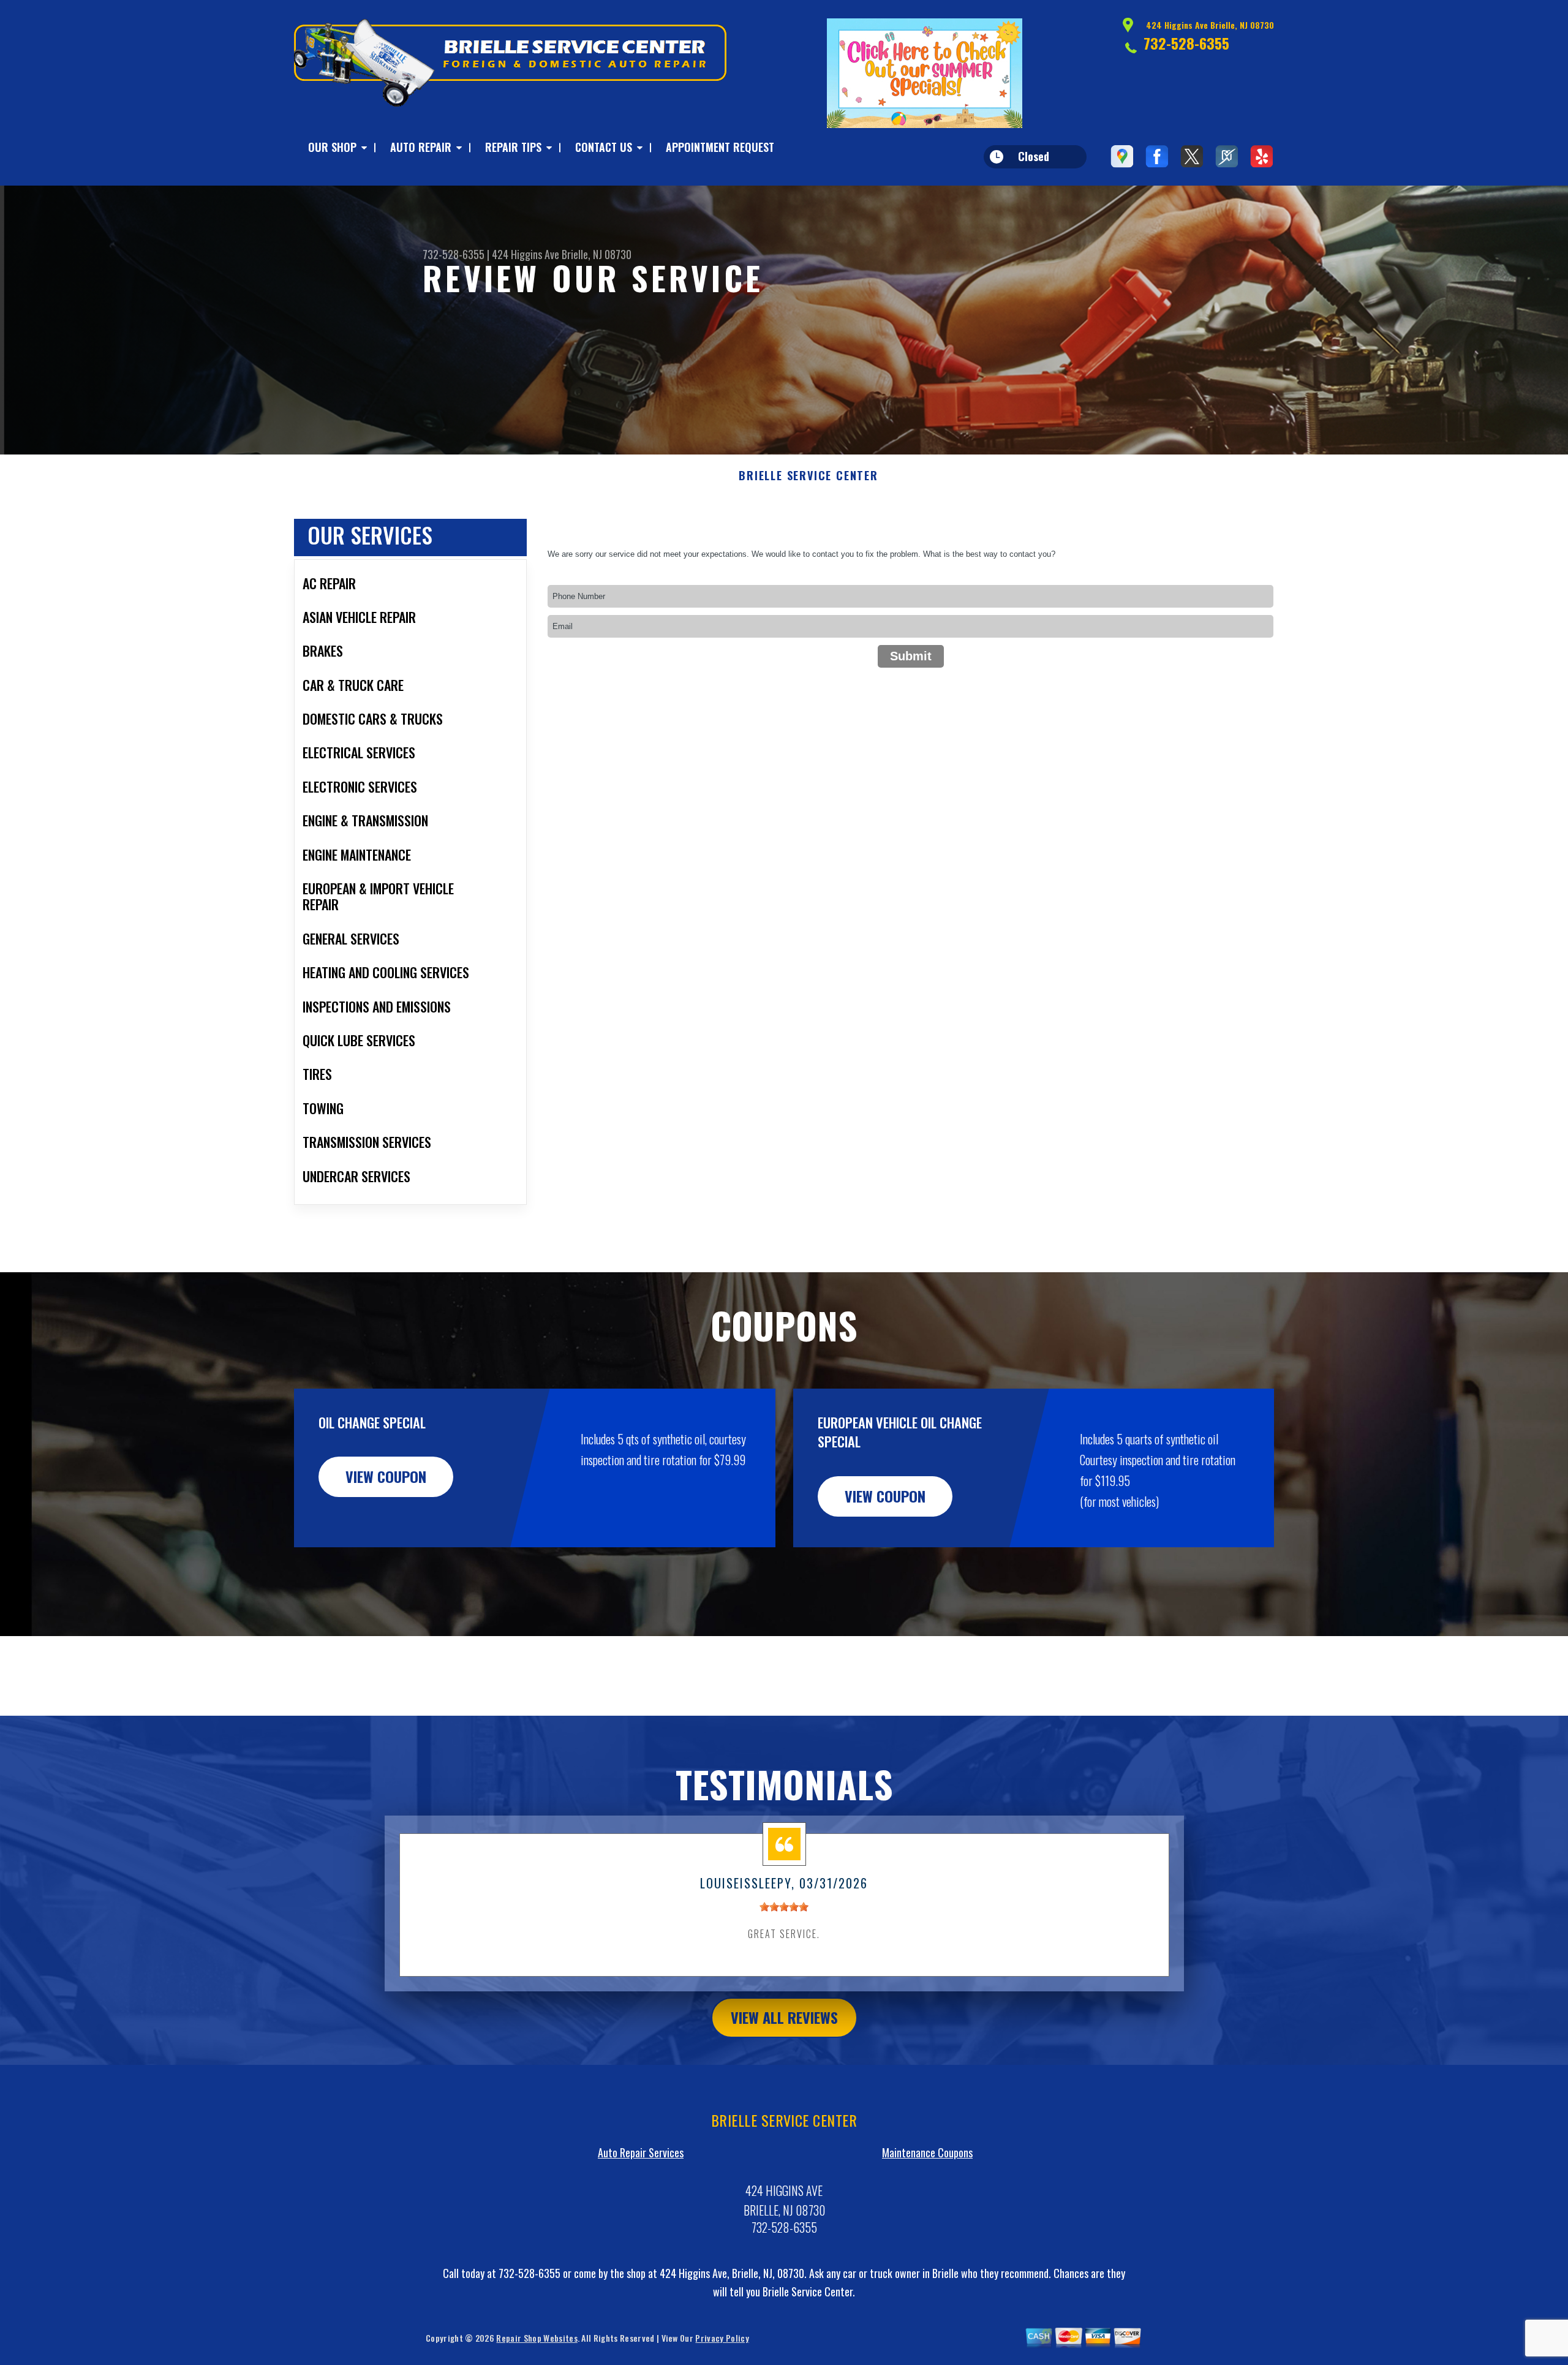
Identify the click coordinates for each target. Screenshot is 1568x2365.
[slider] (784, 1907)
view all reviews (784, 2017)
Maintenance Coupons (927, 2152)
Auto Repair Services (641, 2152)
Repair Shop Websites (537, 2338)
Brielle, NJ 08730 (597, 254)
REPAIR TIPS (513, 147)
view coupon (386, 1476)
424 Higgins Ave (526, 254)
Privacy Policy (722, 2338)
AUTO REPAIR (421, 147)
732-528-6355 (1186, 43)
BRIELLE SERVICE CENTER (809, 476)
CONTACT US (604, 147)
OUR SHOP (332, 147)
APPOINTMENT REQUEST (720, 147)
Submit (911, 656)
